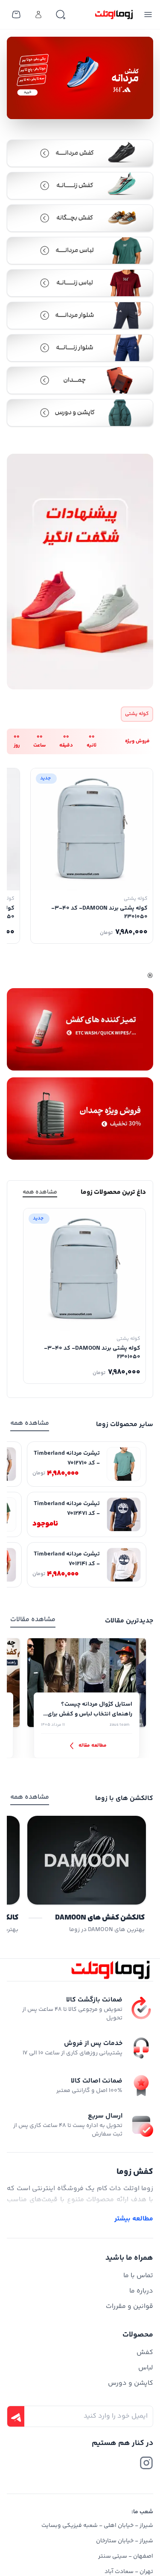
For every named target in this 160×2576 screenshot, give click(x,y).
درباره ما (141, 2291)
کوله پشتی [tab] (137, 714)
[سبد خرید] (16, 15)
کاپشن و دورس (131, 2383)
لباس (146, 2368)
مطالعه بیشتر (134, 2219)
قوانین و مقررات (129, 2306)
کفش (145, 2353)
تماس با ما (138, 2276)
